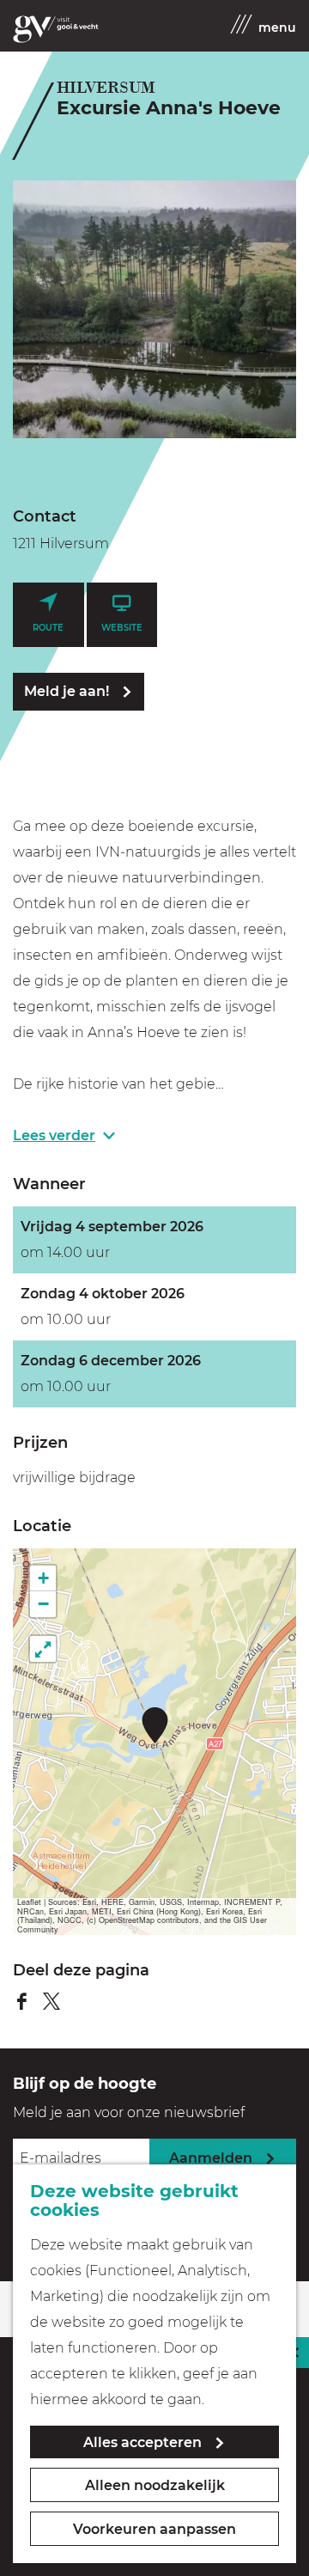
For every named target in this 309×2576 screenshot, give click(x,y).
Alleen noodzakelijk (155, 2485)
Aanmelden (211, 2158)
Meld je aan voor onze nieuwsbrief (129, 2112)
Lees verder (54, 1135)
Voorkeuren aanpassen (154, 2529)
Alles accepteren (142, 2442)
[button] (155, 1725)
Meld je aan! (67, 691)
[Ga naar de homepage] (56, 29)
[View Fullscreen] (43, 1649)
